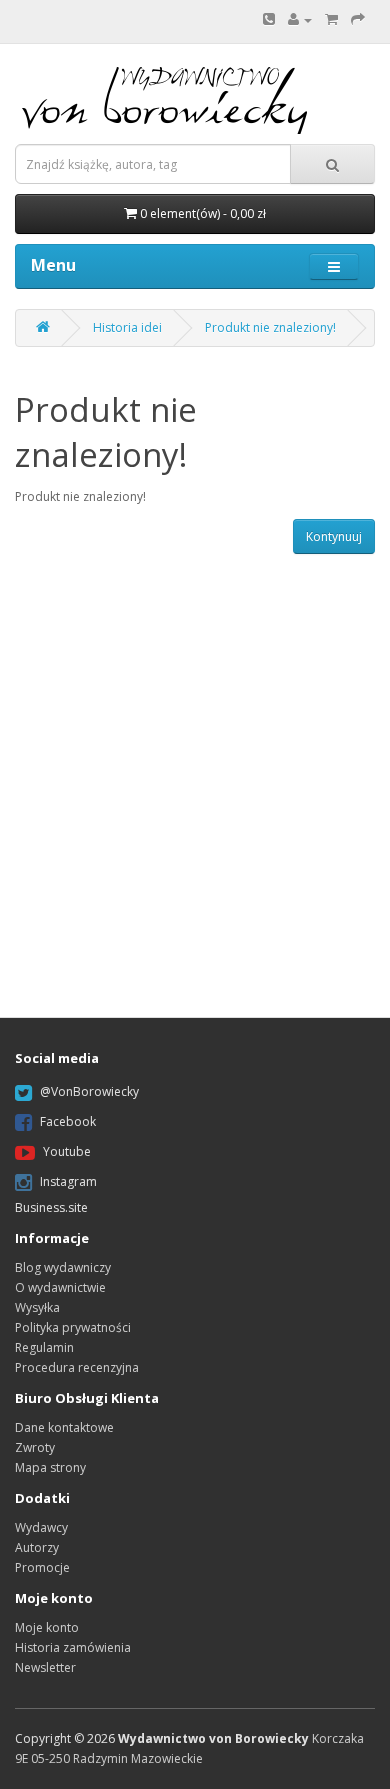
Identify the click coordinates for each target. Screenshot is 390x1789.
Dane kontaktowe (64, 1427)
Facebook (68, 1122)
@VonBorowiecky (89, 1092)
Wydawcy (41, 1527)
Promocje (42, 1567)
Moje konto (47, 1627)
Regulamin (44, 1347)
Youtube (67, 1152)
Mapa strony (50, 1467)
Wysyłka (37, 1307)
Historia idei (127, 327)
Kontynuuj (334, 536)
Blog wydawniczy (63, 1267)
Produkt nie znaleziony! (270, 327)
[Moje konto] (300, 19)
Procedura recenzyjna (77, 1367)
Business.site (51, 1207)
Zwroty (35, 1447)
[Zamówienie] (358, 19)
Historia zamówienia (73, 1647)
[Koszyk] (331, 19)
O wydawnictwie (60, 1287)
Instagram (68, 1182)
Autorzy (37, 1547)
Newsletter (45, 1667)
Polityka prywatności (73, 1327)
